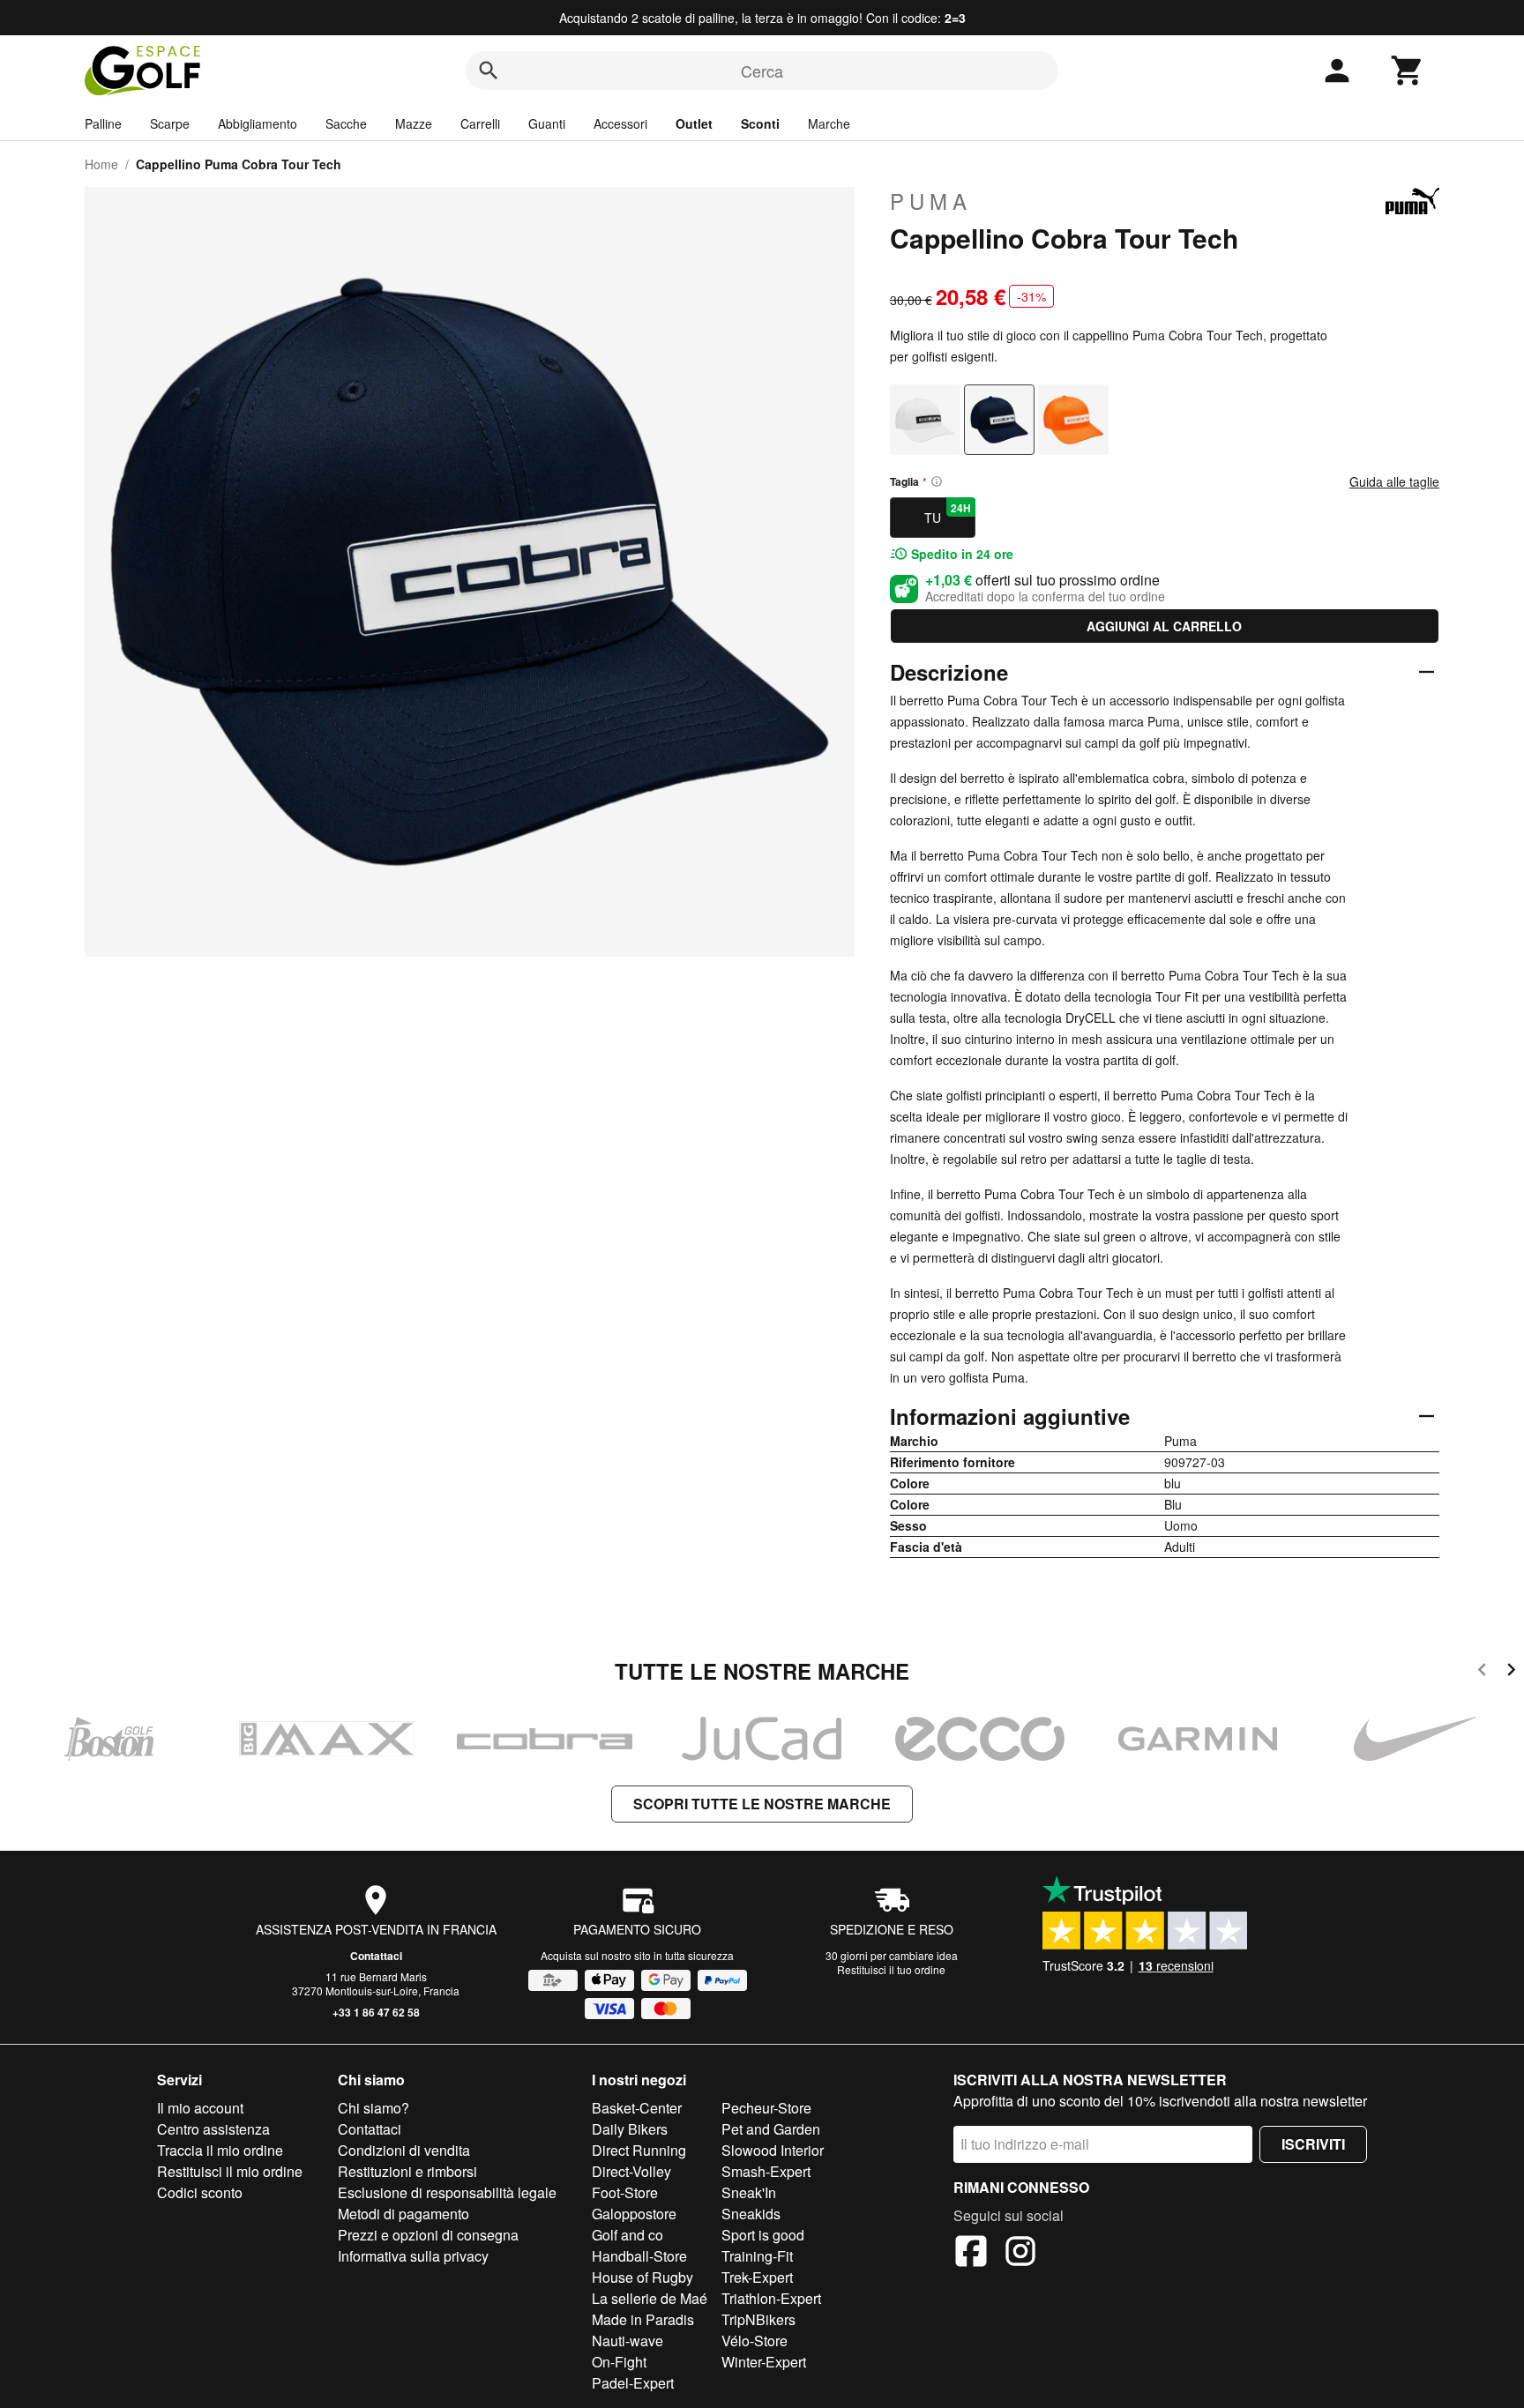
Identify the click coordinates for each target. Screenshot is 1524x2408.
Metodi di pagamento (403, 2214)
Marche (829, 123)
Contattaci (376, 1956)
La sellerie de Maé (650, 2298)
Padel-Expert (633, 2383)
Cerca (762, 71)
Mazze (414, 123)
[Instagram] (1020, 2254)
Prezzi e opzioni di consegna (428, 2235)
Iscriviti (1313, 2144)
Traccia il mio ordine (220, 2150)
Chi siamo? (374, 2108)
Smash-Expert (766, 2171)
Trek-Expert (757, 2277)
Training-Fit (757, 2256)
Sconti (760, 123)
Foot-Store (625, 2192)
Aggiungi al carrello (1164, 626)
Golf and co (628, 2235)
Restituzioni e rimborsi (407, 2171)
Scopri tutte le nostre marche (762, 1804)
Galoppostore (634, 2214)
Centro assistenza (213, 2129)
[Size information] (937, 481)
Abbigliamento (258, 123)
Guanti (547, 123)
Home (101, 164)
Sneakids (751, 2214)
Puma (931, 201)
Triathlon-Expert (771, 2298)
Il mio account (200, 2108)
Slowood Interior (773, 2150)
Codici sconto (200, 2192)
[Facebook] (971, 2254)
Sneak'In (749, 2192)
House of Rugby (642, 2277)
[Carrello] (1408, 71)
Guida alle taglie (1394, 481)
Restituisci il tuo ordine (891, 1969)
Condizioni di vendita (404, 2150)
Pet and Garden (771, 2129)
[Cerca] (489, 71)
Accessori (620, 123)
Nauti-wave (628, 2341)
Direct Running (639, 2150)
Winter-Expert (764, 2362)
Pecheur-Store (766, 2108)
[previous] (1482, 1672)
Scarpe (170, 123)
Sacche (346, 123)
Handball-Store (639, 2256)
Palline (103, 123)
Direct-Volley (631, 2171)
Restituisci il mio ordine (230, 2171)
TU (948, 513)
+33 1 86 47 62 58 (376, 2012)
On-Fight (619, 2362)
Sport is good (763, 2235)
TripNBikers (758, 2319)
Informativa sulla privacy (413, 2256)
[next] (1511, 1672)
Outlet (694, 123)
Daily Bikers (630, 2129)
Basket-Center (637, 2108)
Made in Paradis (643, 2319)
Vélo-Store (755, 2341)
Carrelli (480, 123)
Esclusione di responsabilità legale (447, 2192)
